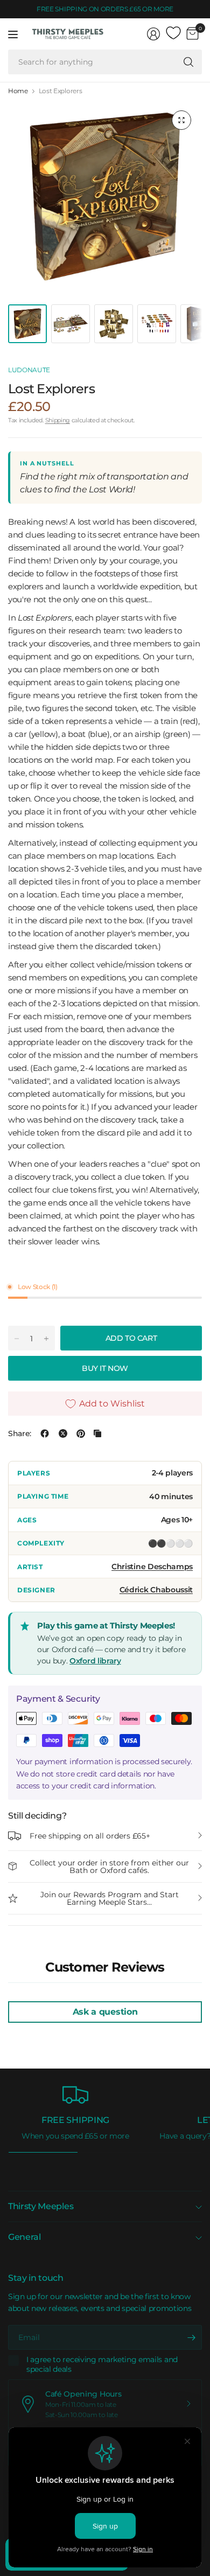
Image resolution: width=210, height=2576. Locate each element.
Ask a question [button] (105, 2012)
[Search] (188, 62)
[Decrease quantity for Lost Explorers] (17, 1339)
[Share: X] (63, 1433)
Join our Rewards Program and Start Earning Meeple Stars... (110, 1898)
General (24, 2237)
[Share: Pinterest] (81, 1433)
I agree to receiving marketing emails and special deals (102, 2365)
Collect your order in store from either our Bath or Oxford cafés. (109, 1867)
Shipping (58, 420)
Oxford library (95, 1661)
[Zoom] (181, 120)
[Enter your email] (191, 2337)
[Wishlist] (173, 33)
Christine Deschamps (152, 1567)
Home (18, 91)
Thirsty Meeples (41, 2206)
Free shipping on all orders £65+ (90, 1836)
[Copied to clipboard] (97, 1433)
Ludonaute (29, 370)
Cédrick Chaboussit (156, 1590)
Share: (20, 1433)
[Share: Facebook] (45, 1433)
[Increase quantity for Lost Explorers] (46, 1339)
